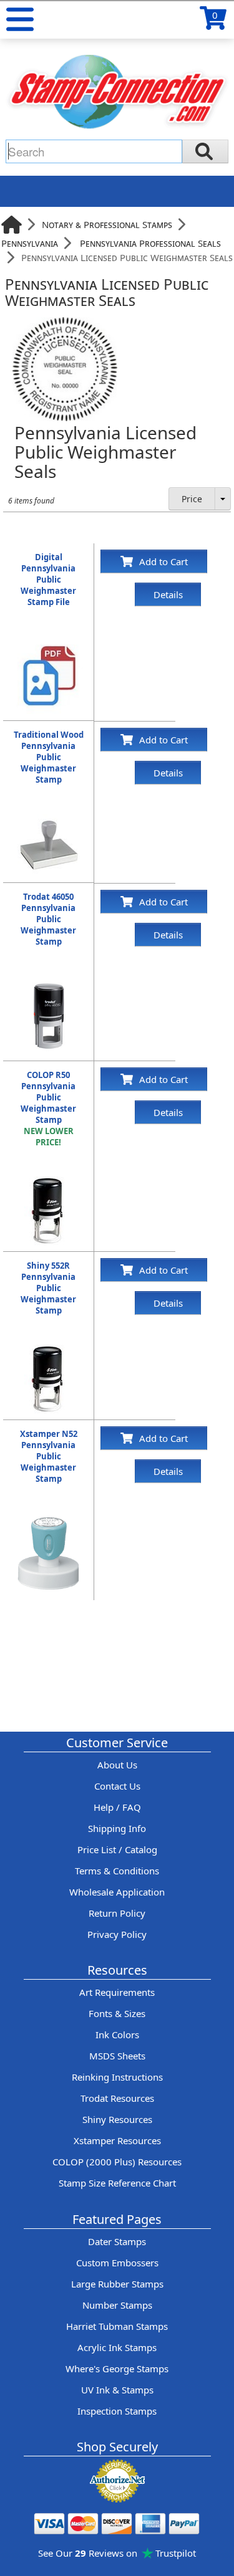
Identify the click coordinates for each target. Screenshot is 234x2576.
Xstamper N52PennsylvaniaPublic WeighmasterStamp (49, 1456)
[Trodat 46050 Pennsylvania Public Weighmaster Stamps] (49, 982)
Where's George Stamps (117, 2368)
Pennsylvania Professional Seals (150, 243)
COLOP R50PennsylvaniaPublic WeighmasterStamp (48, 1109)
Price (192, 499)
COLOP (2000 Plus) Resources (117, 2162)
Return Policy (117, 1913)
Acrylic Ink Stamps (117, 2347)
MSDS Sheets (117, 2056)
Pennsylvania (30, 243)
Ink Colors (117, 2035)
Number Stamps (117, 2305)
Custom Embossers (117, 2263)
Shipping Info (117, 1828)
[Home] (12, 225)
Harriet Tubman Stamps (117, 2326)
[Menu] (20, 19)
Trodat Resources (117, 2098)
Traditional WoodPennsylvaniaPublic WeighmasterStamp (49, 757)
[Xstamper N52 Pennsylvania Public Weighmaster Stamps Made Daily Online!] (49, 1519)
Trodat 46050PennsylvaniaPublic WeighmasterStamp (48, 919)
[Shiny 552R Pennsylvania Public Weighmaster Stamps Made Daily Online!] (49, 1351)
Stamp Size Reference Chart (117, 2183)
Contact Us (117, 1786)
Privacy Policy (117, 1934)
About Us (117, 1765)
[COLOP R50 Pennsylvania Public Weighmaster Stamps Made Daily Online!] (49, 1183)
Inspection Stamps (117, 2411)
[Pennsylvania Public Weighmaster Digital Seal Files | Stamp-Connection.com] (49, 642)
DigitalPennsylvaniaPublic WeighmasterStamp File (48, 580)
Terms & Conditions (117, 1871)
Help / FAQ (117, 1807)
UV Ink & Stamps (117, 2390)
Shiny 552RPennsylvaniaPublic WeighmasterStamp (48, 1288)
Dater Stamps (117, 2241)
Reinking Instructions (117, 2077)
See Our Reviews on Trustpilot (117, 2553)
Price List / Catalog (117, 1849)
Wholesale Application (117, 1892)
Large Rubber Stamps (117, 2284)
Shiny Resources (117, 2119)
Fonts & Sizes (117, 2013)
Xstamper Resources (117, 2140)
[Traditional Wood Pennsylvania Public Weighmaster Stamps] (49, 820)
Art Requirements (117, 1992)
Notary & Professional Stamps (107, 224)
